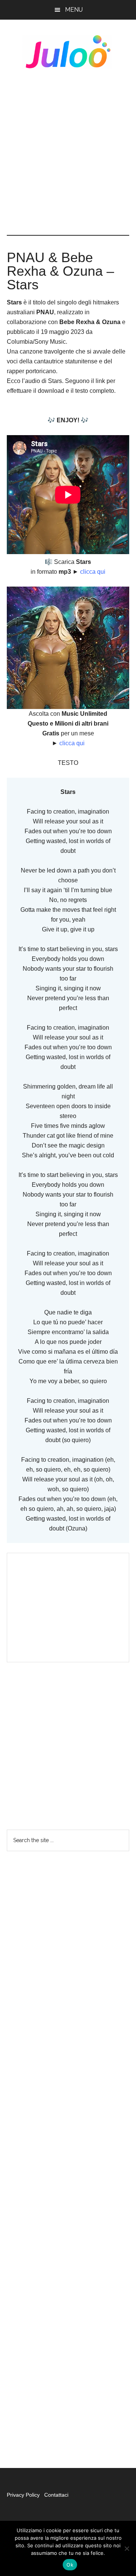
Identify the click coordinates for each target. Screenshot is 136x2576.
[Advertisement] (68, 152)
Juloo (68, 52)
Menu (74, 10)
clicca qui (92, 572)
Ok (70, 2565)
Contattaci (56, 2495)
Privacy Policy (24, 2495)
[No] (127, 2548)
